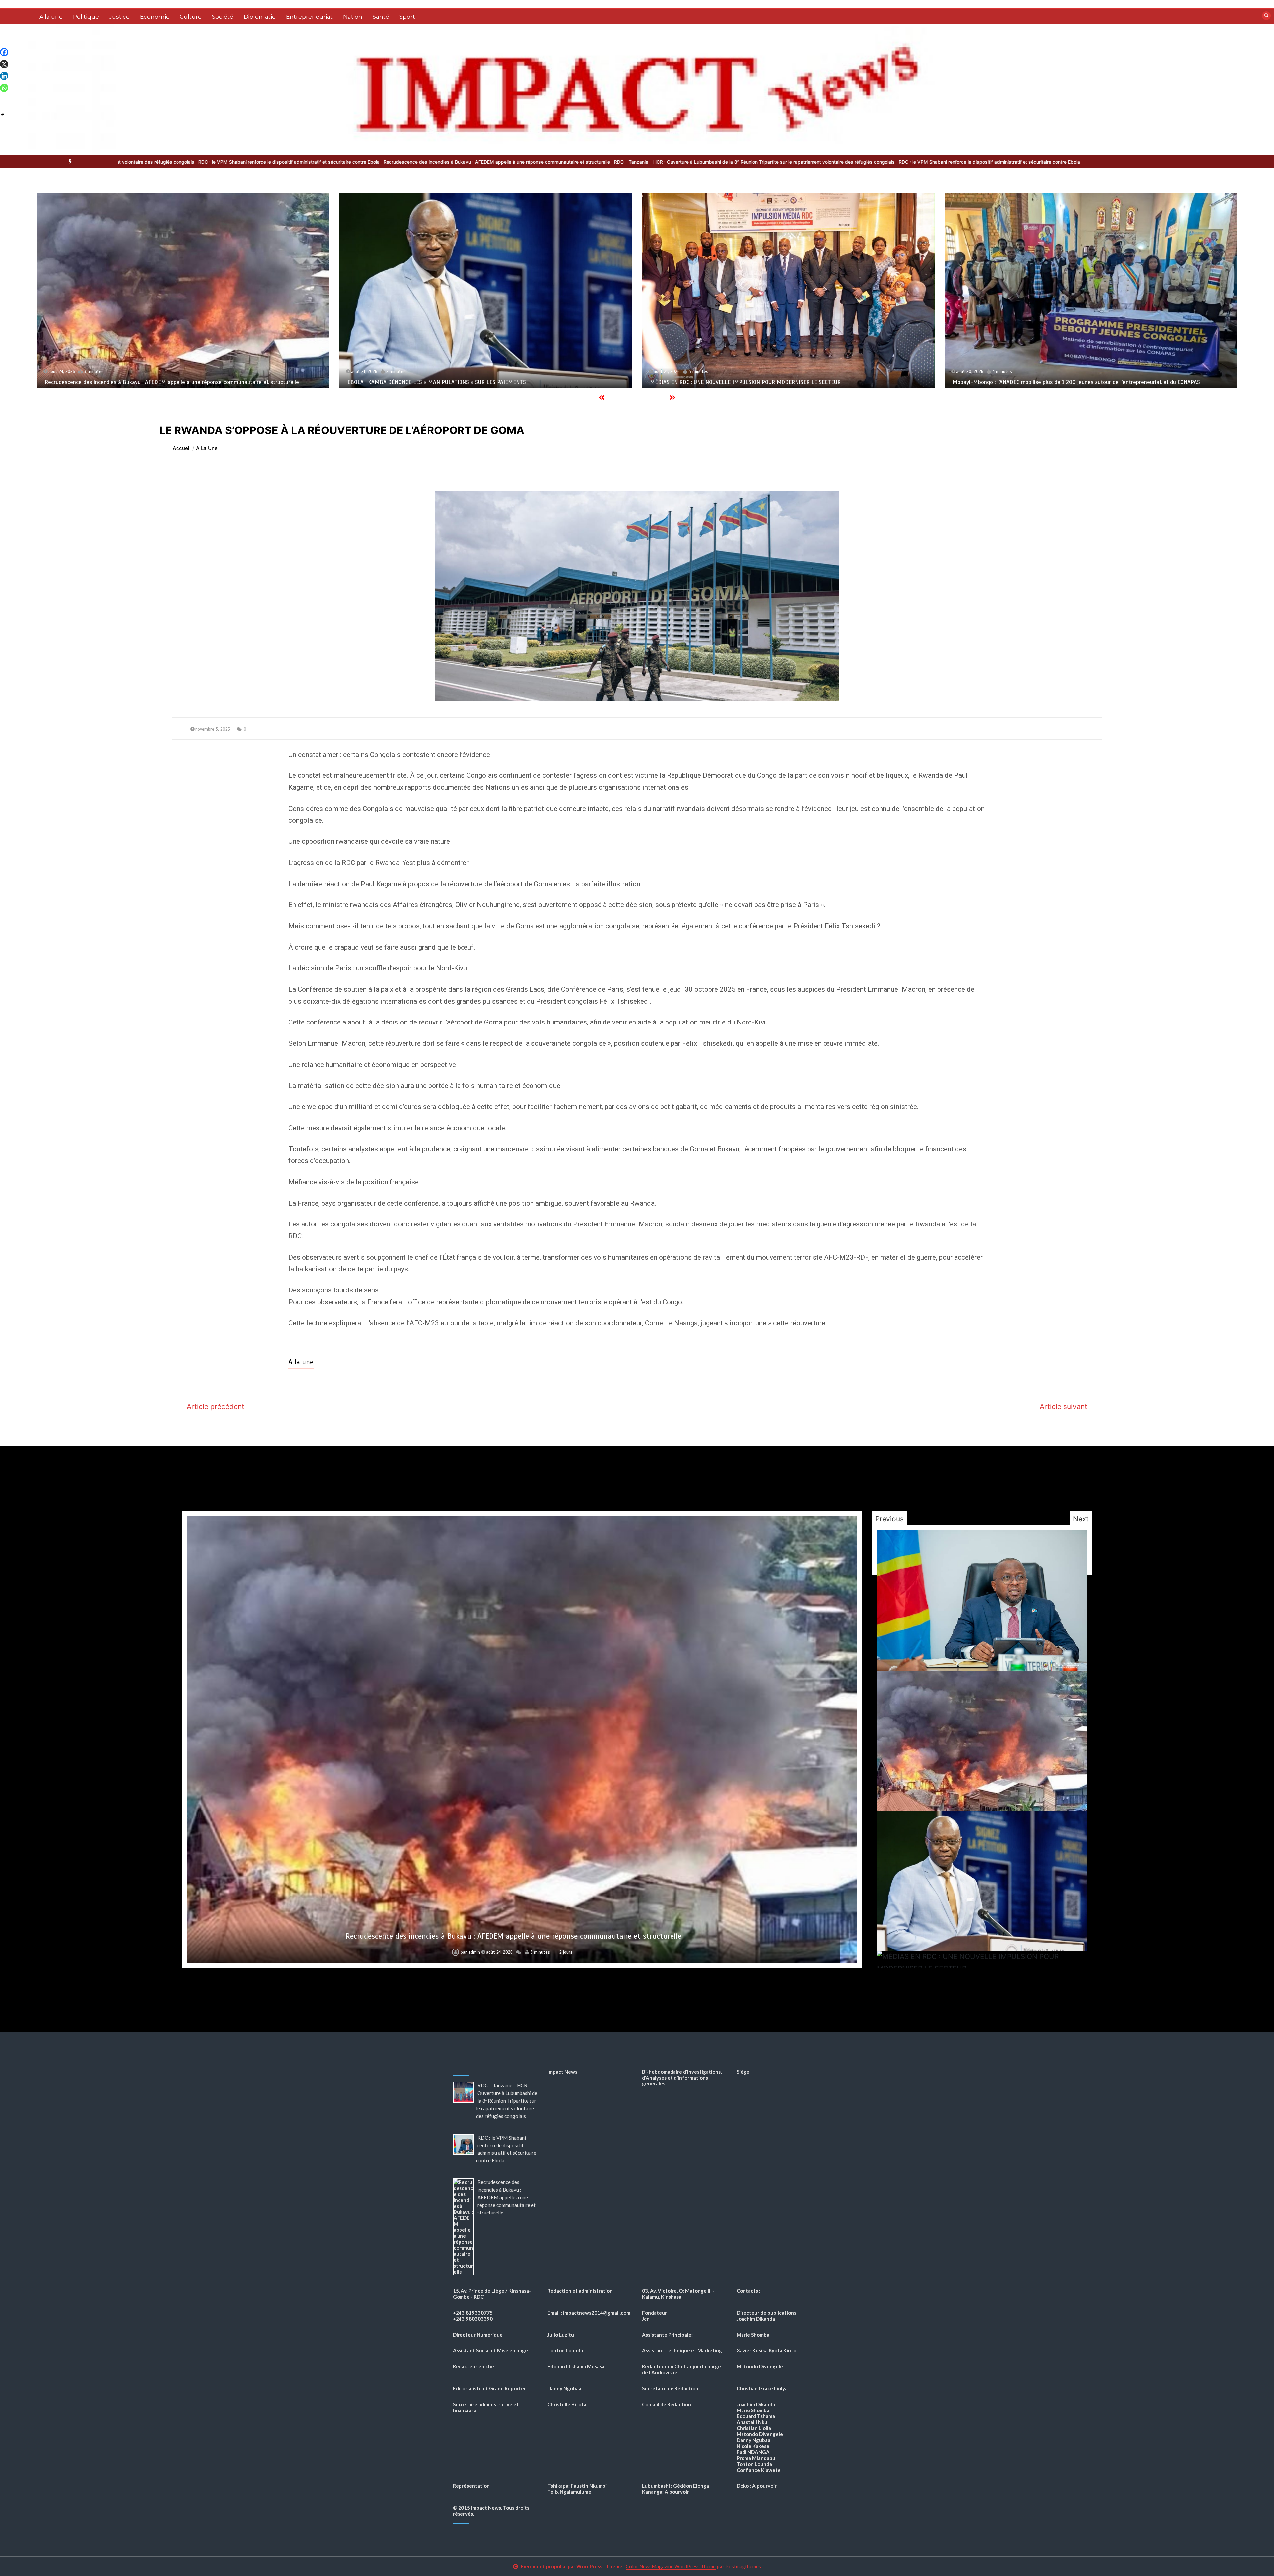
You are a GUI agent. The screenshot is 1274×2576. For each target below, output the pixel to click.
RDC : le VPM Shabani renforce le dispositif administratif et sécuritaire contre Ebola (316, 162)
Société (223, 17)
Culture (191, 17)
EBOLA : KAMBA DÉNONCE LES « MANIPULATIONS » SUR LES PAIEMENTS (1042, 382)
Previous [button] (889, 1519)
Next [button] (1081, 1519)
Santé (381, 17)
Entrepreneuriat (309, 17)
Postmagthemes (743, 2566)
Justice (119, 17)
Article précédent (215, 1406)
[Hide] (3, 115)
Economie (155, 17)
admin (474, 1952)
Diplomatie (260, 17)
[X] (4, 64)
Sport (407, 17)
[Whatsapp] (4, 88)
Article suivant (1063, 1406)
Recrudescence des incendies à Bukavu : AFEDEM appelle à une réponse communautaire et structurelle (524, 162)
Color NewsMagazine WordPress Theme (671, 2566)
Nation (353, 17)
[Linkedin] (4, 76)
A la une (51, 17)
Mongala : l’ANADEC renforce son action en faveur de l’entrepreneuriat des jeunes (513, 1936)
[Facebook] (4, 52)
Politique (86, 17)
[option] (316, 162)
